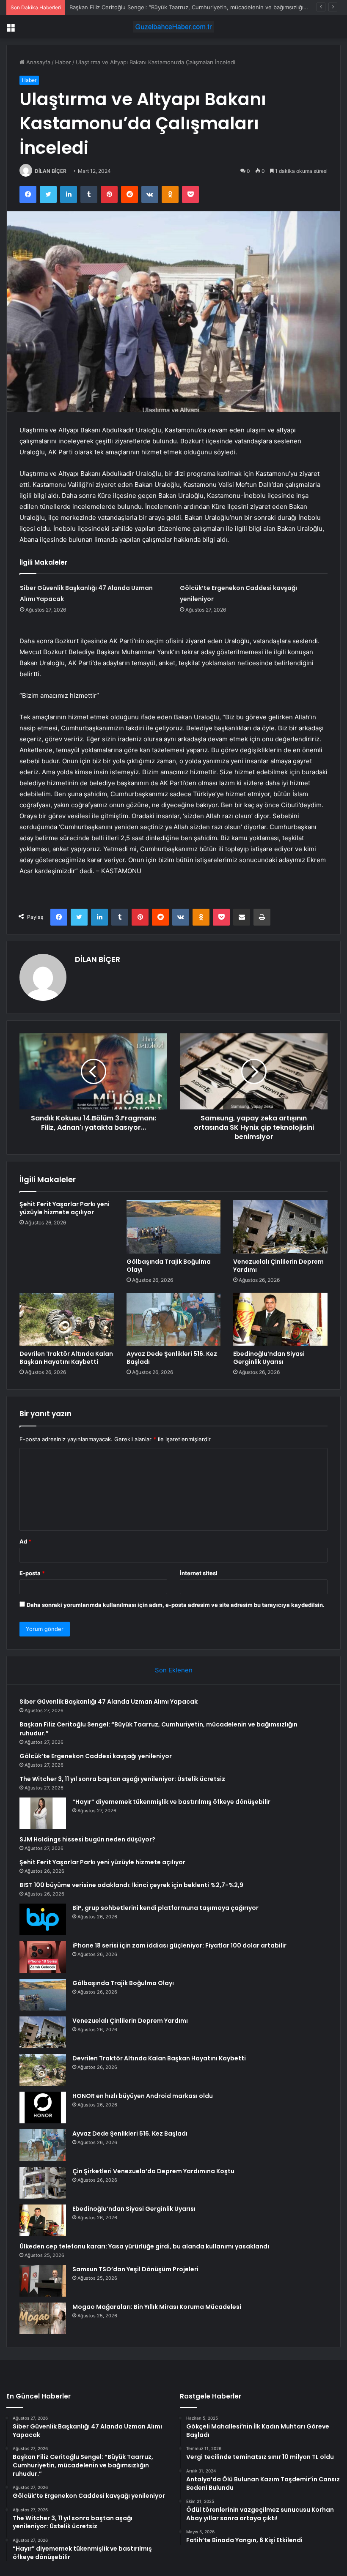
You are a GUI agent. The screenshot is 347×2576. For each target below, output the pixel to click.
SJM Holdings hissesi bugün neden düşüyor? (87, 1839)
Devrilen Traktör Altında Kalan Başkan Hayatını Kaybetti (66, 1358)
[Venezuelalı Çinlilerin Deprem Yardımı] (280, 1227)
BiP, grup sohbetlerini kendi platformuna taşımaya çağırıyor (165, 1908)
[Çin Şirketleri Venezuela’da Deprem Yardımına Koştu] (43, 2183)
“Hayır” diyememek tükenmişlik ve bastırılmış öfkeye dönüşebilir (171, 1802)
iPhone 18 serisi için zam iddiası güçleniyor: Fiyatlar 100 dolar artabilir (179, 1945)
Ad (25, 1541)
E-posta (32, 1573)
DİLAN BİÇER (51, 171)
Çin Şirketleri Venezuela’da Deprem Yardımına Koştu (153, 2171)
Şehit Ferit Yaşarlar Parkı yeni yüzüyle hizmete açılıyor (65, 1208)
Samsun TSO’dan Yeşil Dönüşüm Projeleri (135, 2269)
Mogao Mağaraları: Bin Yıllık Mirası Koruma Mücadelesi (157, 2307)
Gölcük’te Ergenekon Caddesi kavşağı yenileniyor (96, 1756)
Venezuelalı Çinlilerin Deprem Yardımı (278, 1266)
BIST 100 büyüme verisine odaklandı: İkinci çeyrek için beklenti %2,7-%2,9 (131, 1885)
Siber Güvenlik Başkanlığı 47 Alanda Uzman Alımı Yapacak (109, 1702)
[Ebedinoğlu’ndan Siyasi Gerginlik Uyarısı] (280, 1319)
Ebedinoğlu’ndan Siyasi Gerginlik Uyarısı (269, 1358)
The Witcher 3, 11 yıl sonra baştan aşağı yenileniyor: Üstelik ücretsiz (122, 1779)
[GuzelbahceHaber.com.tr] (173, 27)
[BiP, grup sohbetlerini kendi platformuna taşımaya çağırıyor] (43, 1919)
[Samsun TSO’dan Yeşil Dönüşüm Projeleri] (43, 2281)
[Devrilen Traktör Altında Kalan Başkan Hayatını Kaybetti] (67, 1319)
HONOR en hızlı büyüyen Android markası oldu (143, 2096)
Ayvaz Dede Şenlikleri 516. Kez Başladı (172, 1358)
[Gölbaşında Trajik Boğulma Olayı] (174, 1227)
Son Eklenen (174, 1670)
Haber (63, 62)
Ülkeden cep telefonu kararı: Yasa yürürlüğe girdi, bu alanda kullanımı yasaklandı (144, 2246)
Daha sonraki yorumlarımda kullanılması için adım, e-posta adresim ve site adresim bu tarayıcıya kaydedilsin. (176, 1605)
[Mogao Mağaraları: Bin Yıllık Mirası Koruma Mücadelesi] (43, 2318)
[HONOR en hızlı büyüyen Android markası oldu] (43, 2108)
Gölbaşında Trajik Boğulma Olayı (169, 1266)
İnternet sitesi (199, 1573)
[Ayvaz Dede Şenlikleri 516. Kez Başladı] (174, 1319)
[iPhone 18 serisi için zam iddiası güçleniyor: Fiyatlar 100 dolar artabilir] (43, 1957)
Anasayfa (37, 62)
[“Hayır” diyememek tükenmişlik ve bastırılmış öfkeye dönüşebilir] (43, 1813)
